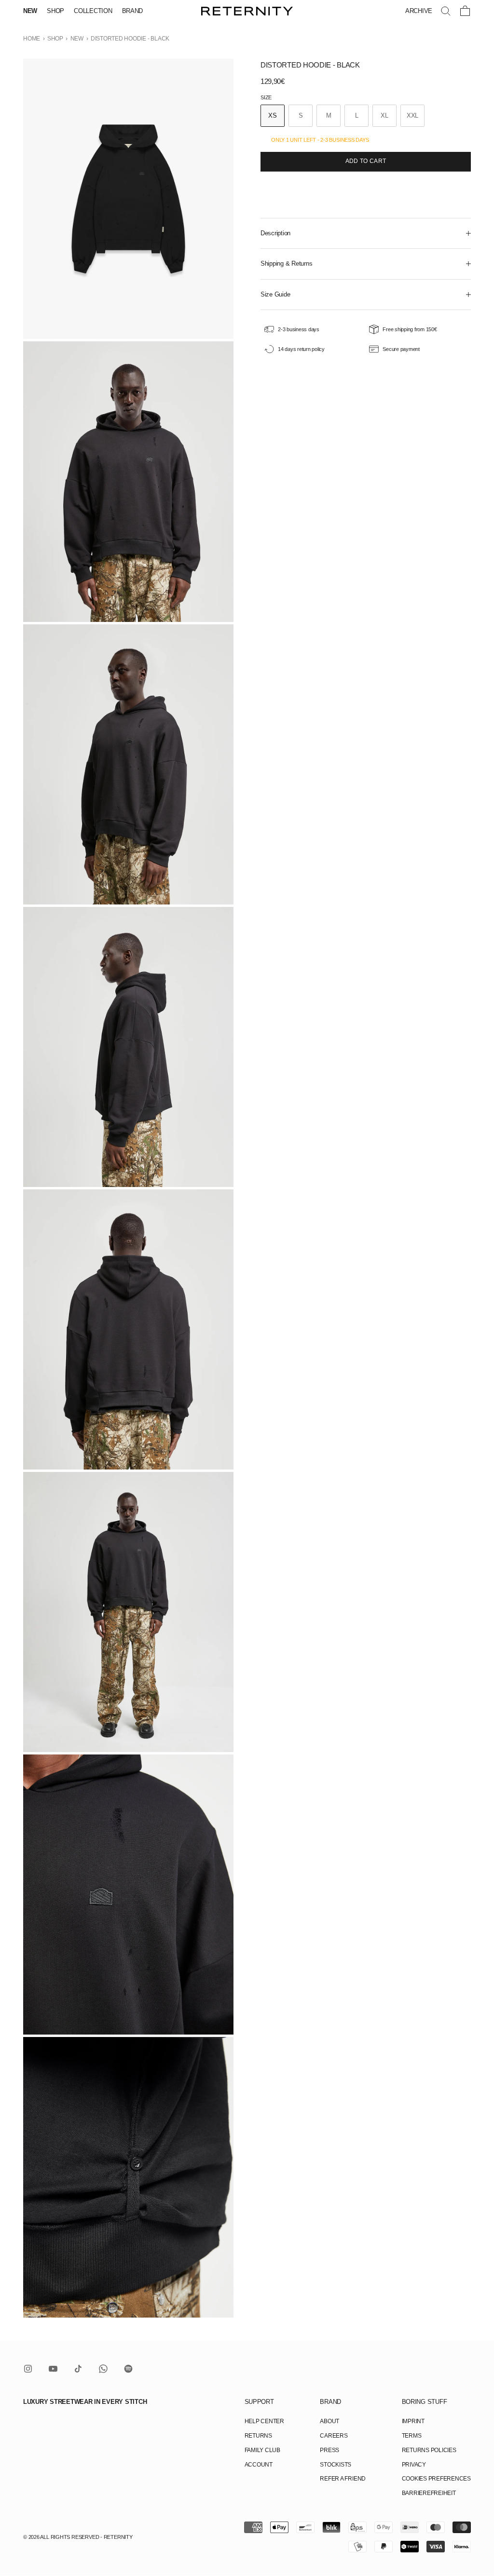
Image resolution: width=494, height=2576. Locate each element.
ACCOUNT (259, 2465)
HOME (32, 39)
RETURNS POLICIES (429, 2450)
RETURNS (258, 2436)
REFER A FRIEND (343, 2479)
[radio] (273, 116)
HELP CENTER (264, 2421)
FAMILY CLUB (262, 2450)
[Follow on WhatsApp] (103, 2369)
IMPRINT (413, 2421)
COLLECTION (93, 11)
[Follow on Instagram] (28, 2369)
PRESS (329, 2450)
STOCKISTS (336, 2465)
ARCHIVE (419, 11)
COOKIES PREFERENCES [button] (436, 2479)
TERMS (412, 2436)
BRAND (133, 11)
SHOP (55, 11)
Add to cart (366, 161)
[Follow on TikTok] (78, 2369)
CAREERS (334, 2436)
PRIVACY (414, 2465)
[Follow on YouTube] (53, 2369)
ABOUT (329, 2421)
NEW (30, 11)
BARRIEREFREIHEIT (429, 2493)
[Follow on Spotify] (128, 2369)
